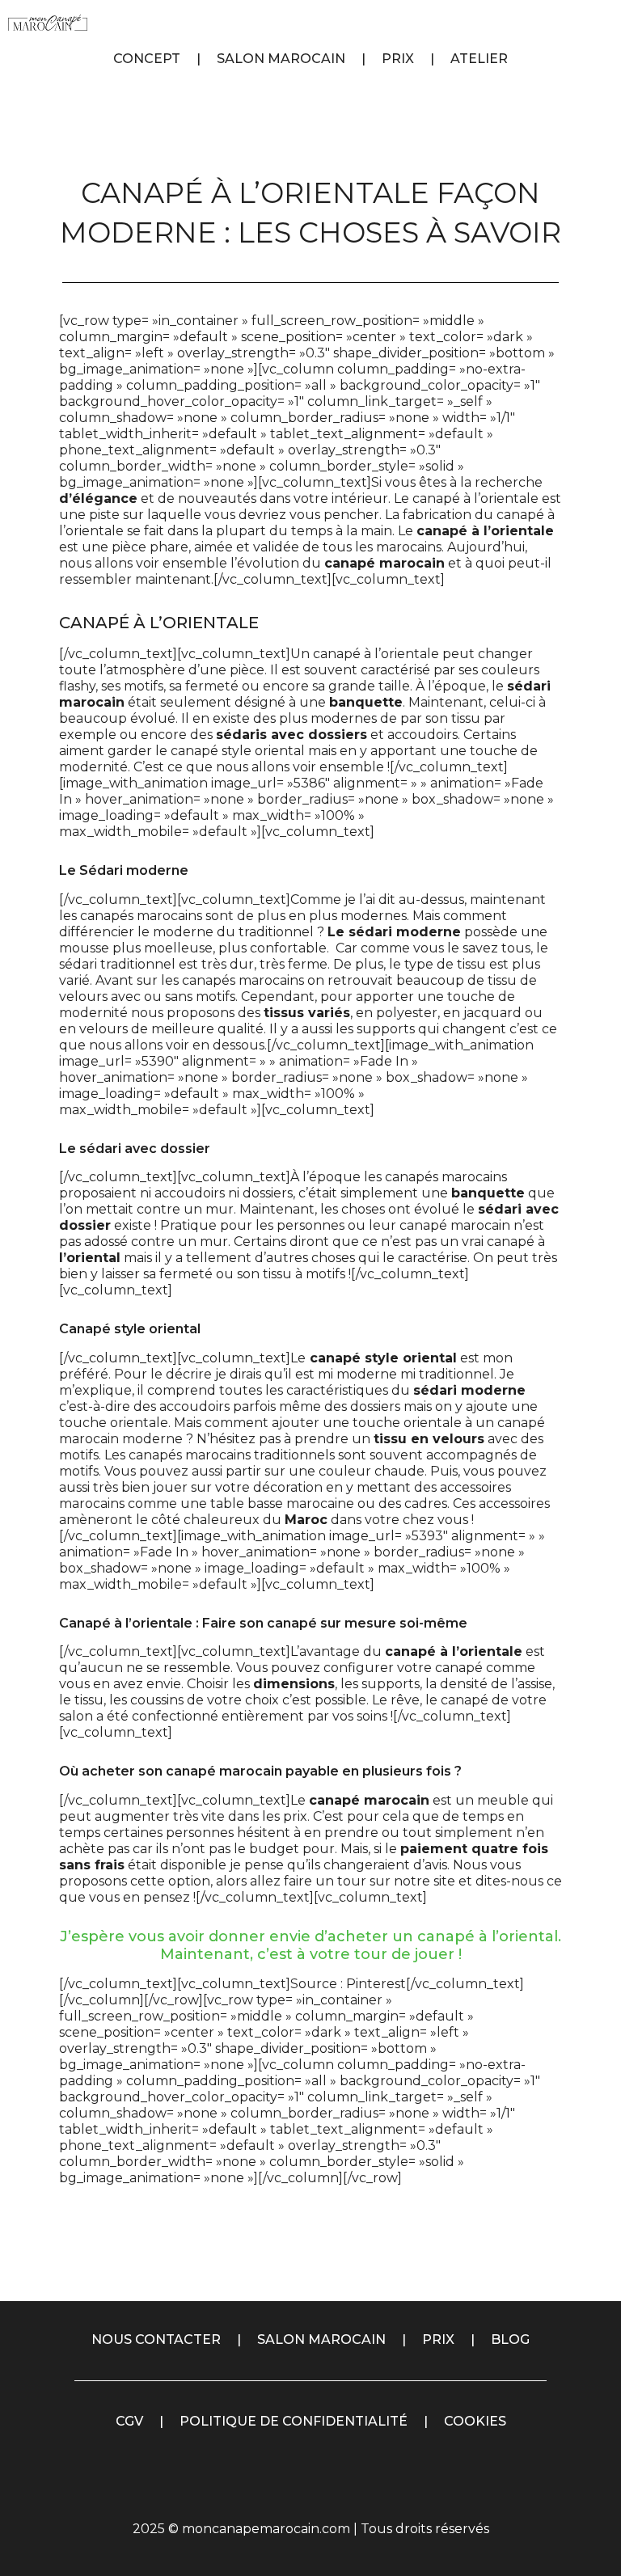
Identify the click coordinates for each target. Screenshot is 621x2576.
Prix (438, 2340)
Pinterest (376, 1984)
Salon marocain (321, 2340)
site (444, 1881)
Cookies (475, 2421)
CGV (129, 2421)
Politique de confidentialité (294, 2421)
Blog (510, 2340)
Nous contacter (156, 2340)
